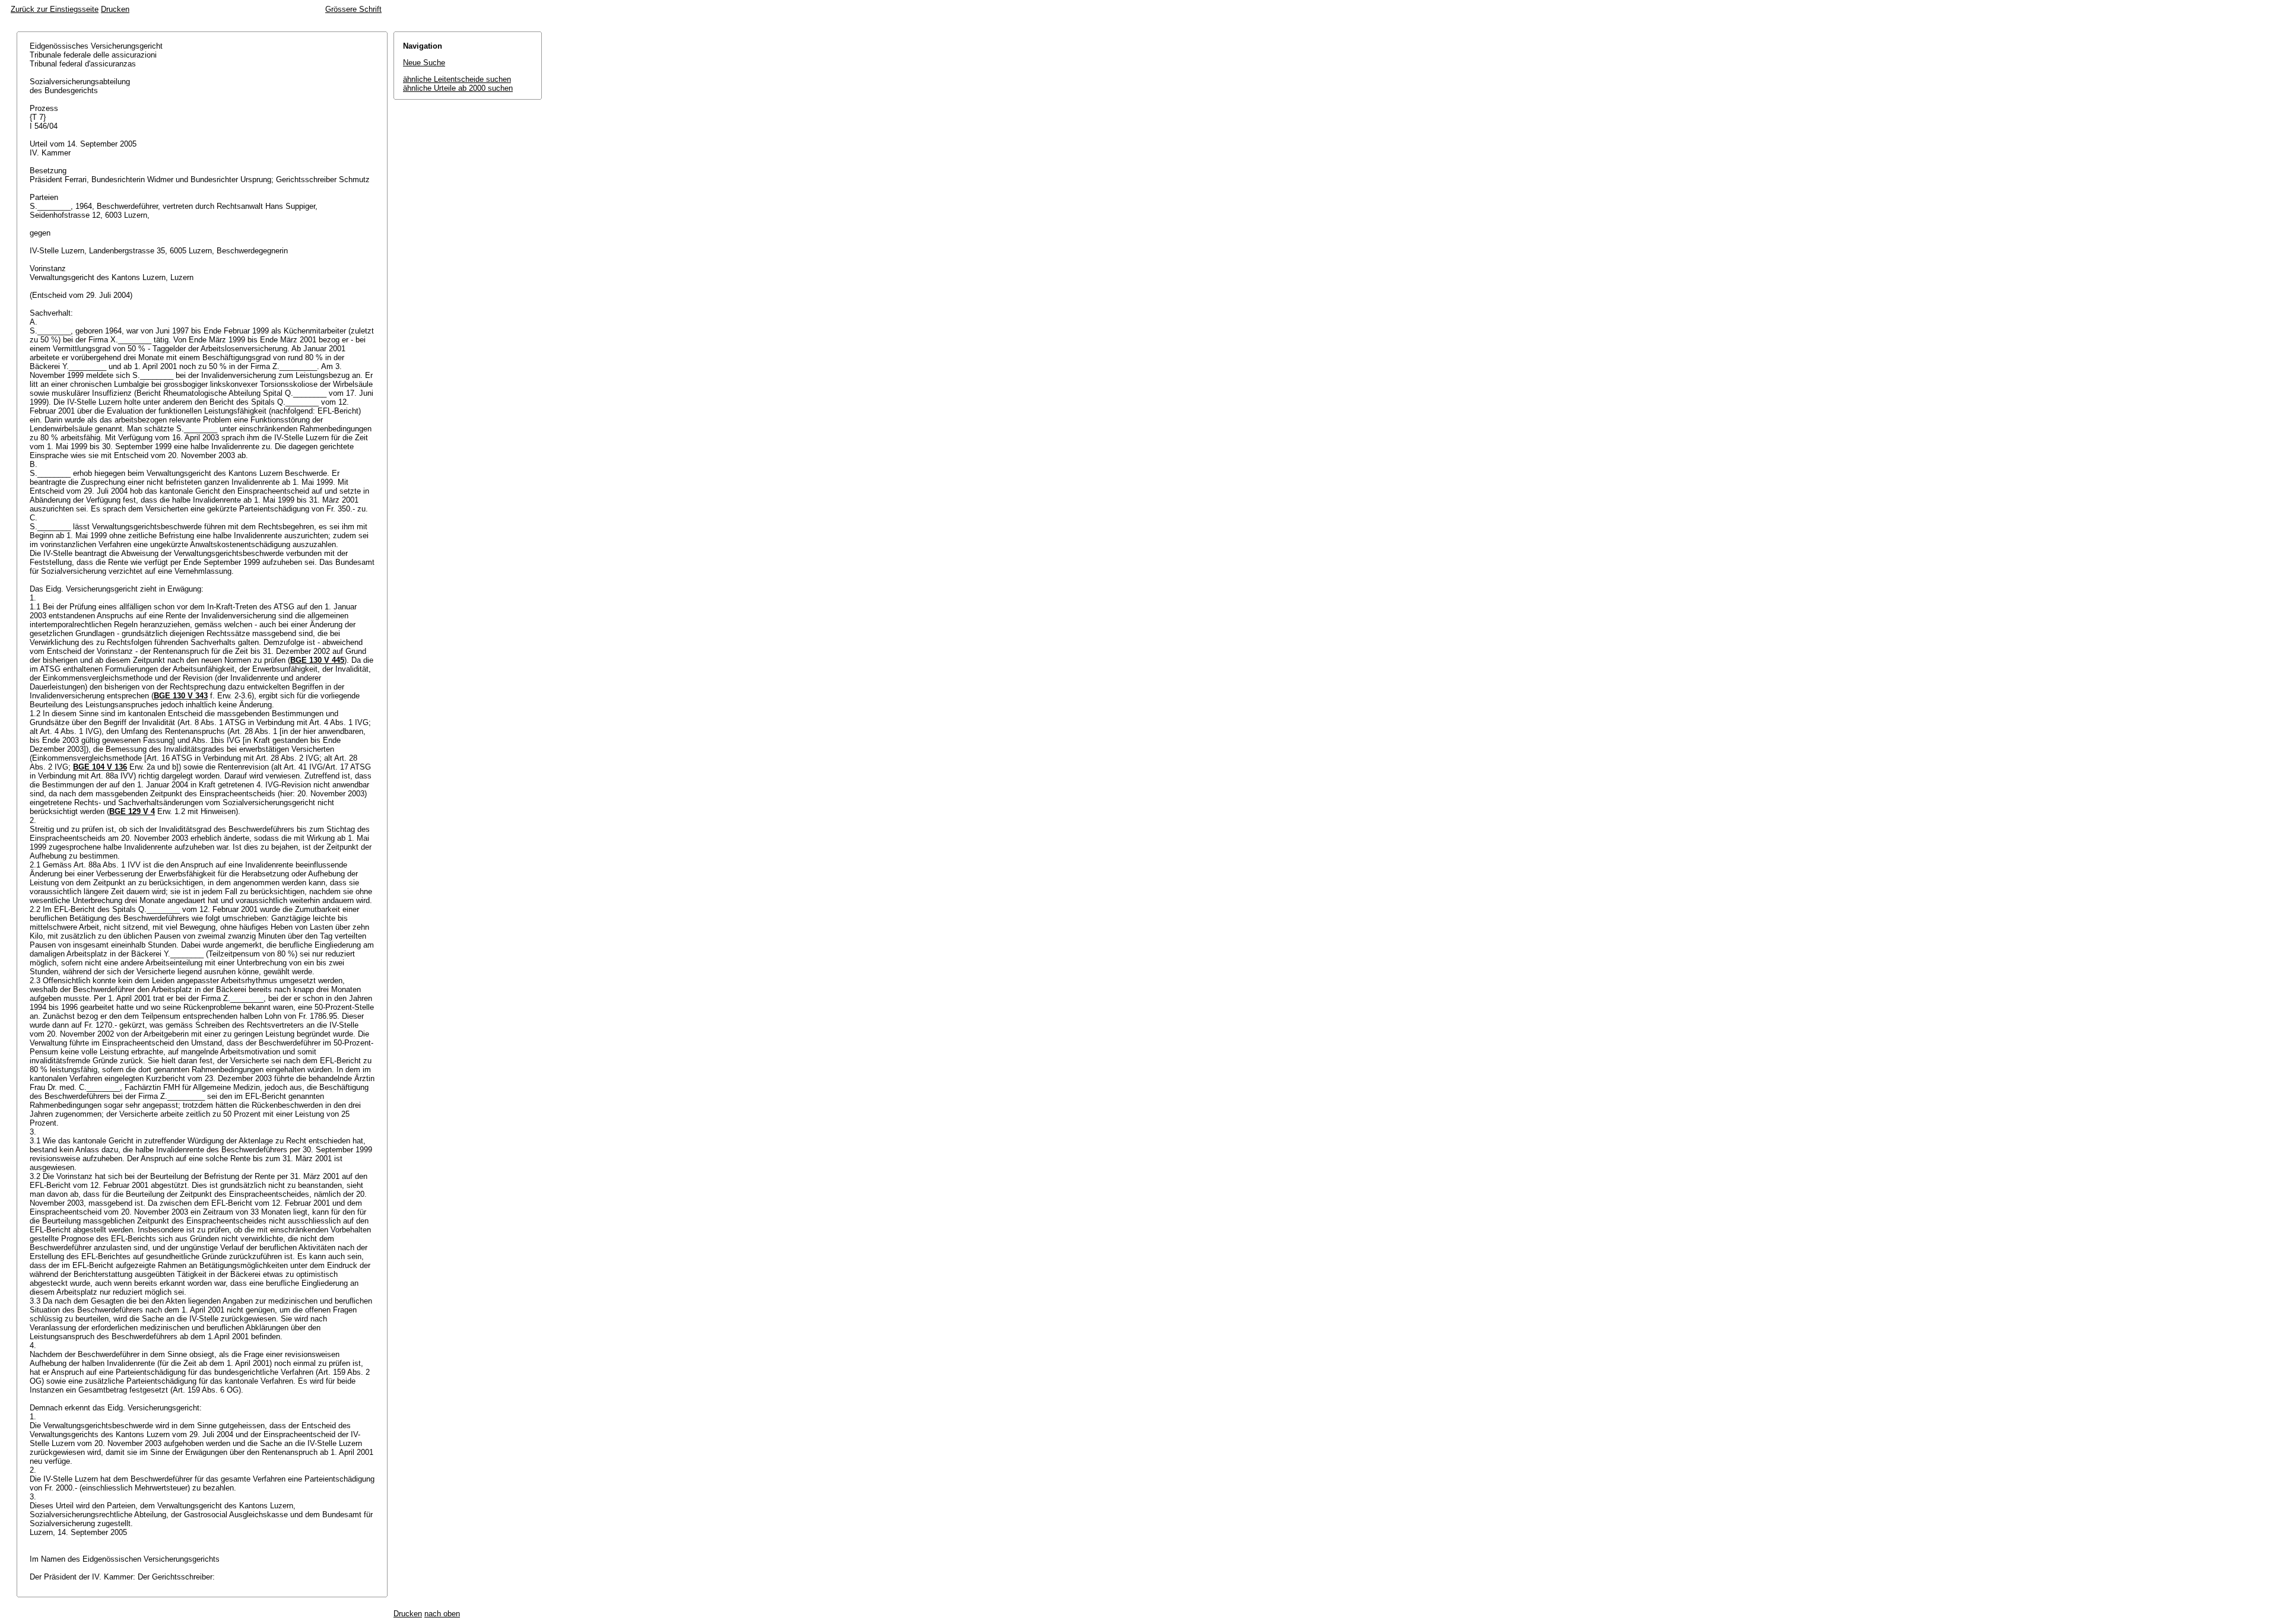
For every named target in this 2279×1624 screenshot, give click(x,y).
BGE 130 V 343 (181, 696)
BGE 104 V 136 (100, 767)
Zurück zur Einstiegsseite (55, 9)
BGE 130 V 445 (317, 660)
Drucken (115, 9)
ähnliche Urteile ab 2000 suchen (458, 88)
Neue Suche (424, 63)
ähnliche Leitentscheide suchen (457, 79)
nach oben (442, 1614)
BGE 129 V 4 (132, 811)
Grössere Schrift (353, 9)
